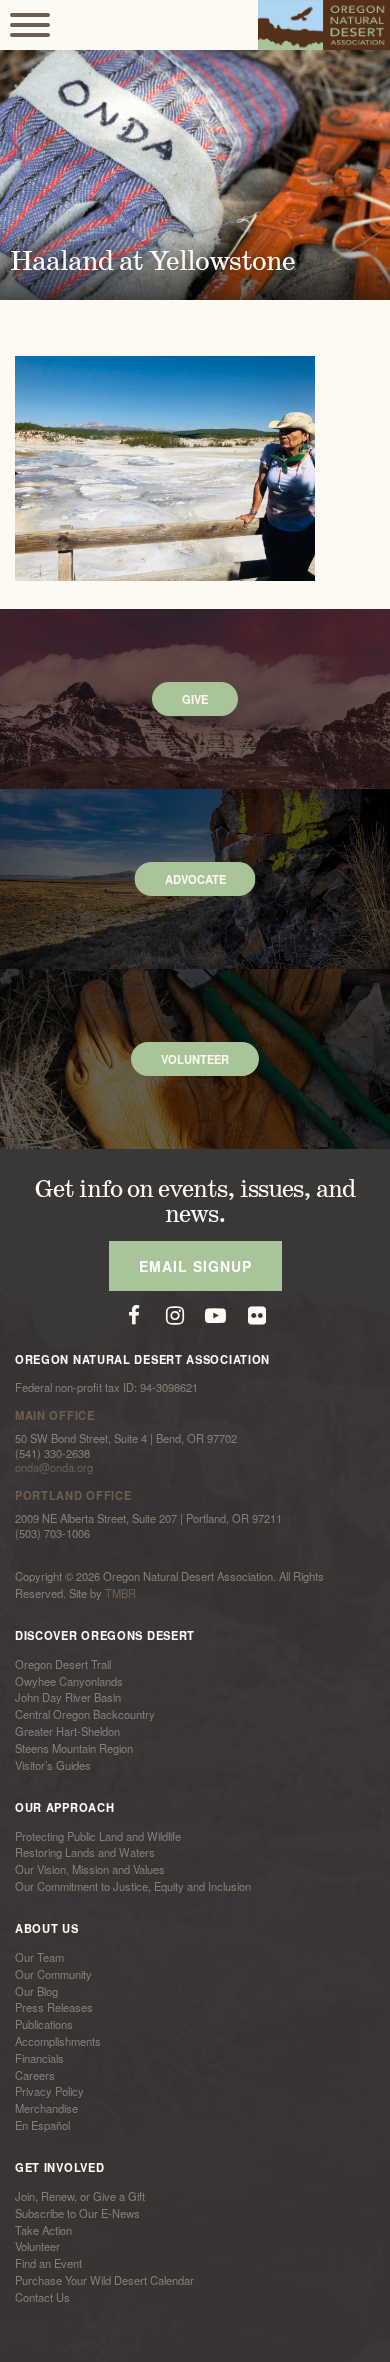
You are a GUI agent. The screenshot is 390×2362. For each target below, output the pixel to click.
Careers (35, 2075)
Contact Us (42, 2297)
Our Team (39, 1957)
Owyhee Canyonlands (69, 1681)
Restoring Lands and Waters (85, 1853)
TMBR (120, 1593)
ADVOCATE (195, 879)
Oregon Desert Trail (63, 1664)
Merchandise (46, 2108)
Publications (44, 2024)
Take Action (43, 2230)
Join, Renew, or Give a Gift (80, 2196)
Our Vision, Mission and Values (90, 1869)
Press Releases (54, 2008)
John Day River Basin (68, 1698)
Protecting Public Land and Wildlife (98, 1836)
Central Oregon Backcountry (85, 1714)
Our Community (53, 1974)
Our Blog (36, 1991)
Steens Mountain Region (74, 1748)
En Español (42, 2125)
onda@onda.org (54, 1467)
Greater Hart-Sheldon (67, 1731)
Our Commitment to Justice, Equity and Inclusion (133, 1886)
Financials (39, 2058)
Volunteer (37, 2247)
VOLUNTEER (195, 1059)
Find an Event (48, 2263)
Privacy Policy (49, 2092)
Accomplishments (58, 2041)
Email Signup (195, 1266)
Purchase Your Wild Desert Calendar (104, 2280)
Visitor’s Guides (53, 1765)
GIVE (195, 699)
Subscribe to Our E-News (77, 2213)
